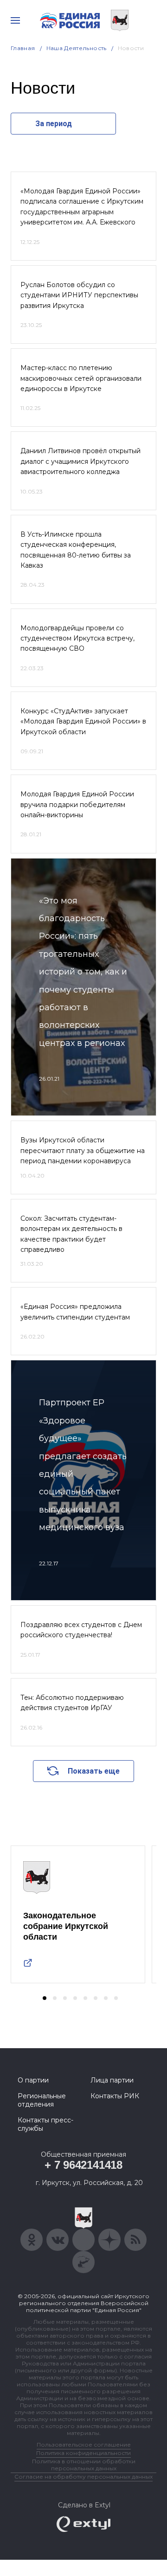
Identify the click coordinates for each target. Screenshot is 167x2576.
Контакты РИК (115, 2096)
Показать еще (94, 1771)
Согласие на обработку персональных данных (83, 2477)
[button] (45, 1998)
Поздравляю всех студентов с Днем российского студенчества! (81, 1630)
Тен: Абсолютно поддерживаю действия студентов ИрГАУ (72, 1703)
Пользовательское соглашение (84, 2445)
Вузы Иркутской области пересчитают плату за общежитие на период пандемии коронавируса (83, 1150)
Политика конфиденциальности (83, 2453)
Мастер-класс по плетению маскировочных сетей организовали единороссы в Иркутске (81, 378)
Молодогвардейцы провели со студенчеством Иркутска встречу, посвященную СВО (77, 638)
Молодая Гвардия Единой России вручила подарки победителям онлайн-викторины (77, 804)
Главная (23, 48)
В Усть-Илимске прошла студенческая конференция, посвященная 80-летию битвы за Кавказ (76, 550)
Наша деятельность (77, 48)
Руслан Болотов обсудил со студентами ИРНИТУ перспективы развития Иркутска (79, 295)
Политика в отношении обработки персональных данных (84, 2465)
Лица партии (112, 2080)
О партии (33, 2080)
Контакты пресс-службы (45, 2124)
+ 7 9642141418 (83, 2165)
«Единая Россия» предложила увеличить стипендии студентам (75, 1312)
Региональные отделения (42, 2100)
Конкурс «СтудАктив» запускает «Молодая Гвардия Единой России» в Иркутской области (83, 721)
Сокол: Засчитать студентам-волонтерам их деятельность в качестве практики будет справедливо (71, 1234)
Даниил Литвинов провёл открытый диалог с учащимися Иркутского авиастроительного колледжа (80, 461)
